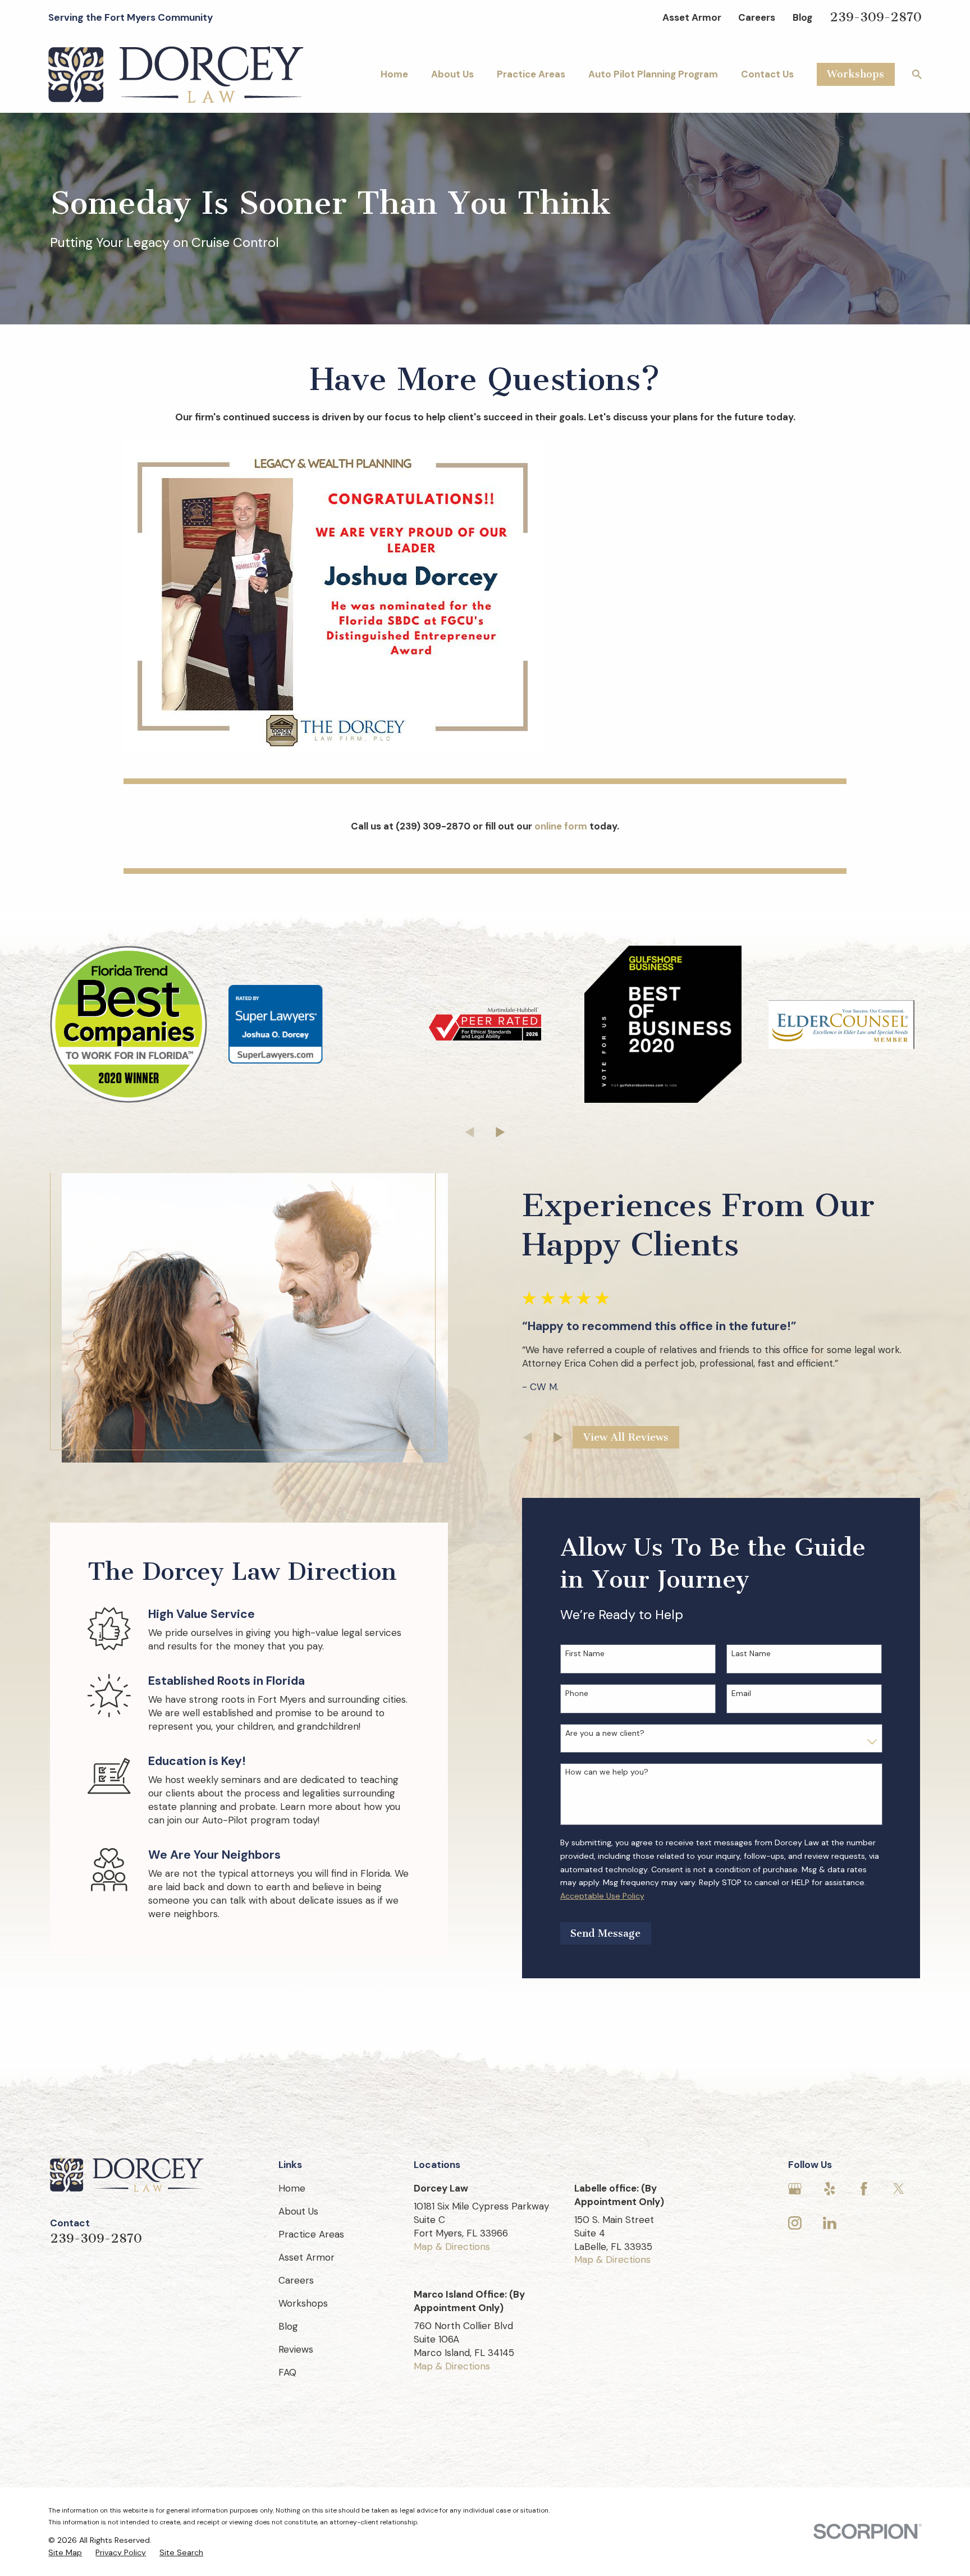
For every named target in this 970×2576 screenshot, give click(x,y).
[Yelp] (830, 2189)
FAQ (287, 2372)
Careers (757, 17)
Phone (577, 1693)
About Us (298, 2211)
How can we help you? (607, 1772)
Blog (802, 17)
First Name (585, 1654)
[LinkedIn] (830, 2223)
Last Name (751, 1654)
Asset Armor (692, 17)
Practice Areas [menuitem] (531, 74)
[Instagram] (795, 2223)
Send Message (605, 1933)
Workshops (855, 74)
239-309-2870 (876, 17)
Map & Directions (452, 2247)
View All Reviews (626, 1437)
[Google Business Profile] (795, 2189)
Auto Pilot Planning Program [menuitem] (653, 74)
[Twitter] (899, 2189)
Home (292, 2188)
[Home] (176, 75)
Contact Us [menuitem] (767, 74)
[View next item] (500, 1132)
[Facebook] (864, 2189)
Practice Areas (311, 2234)
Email (741, 1693)
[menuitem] (65, 2553)
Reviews (296, 2349)
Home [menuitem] (394, 74)
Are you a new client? (605, 1733)
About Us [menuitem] (452, 74)
